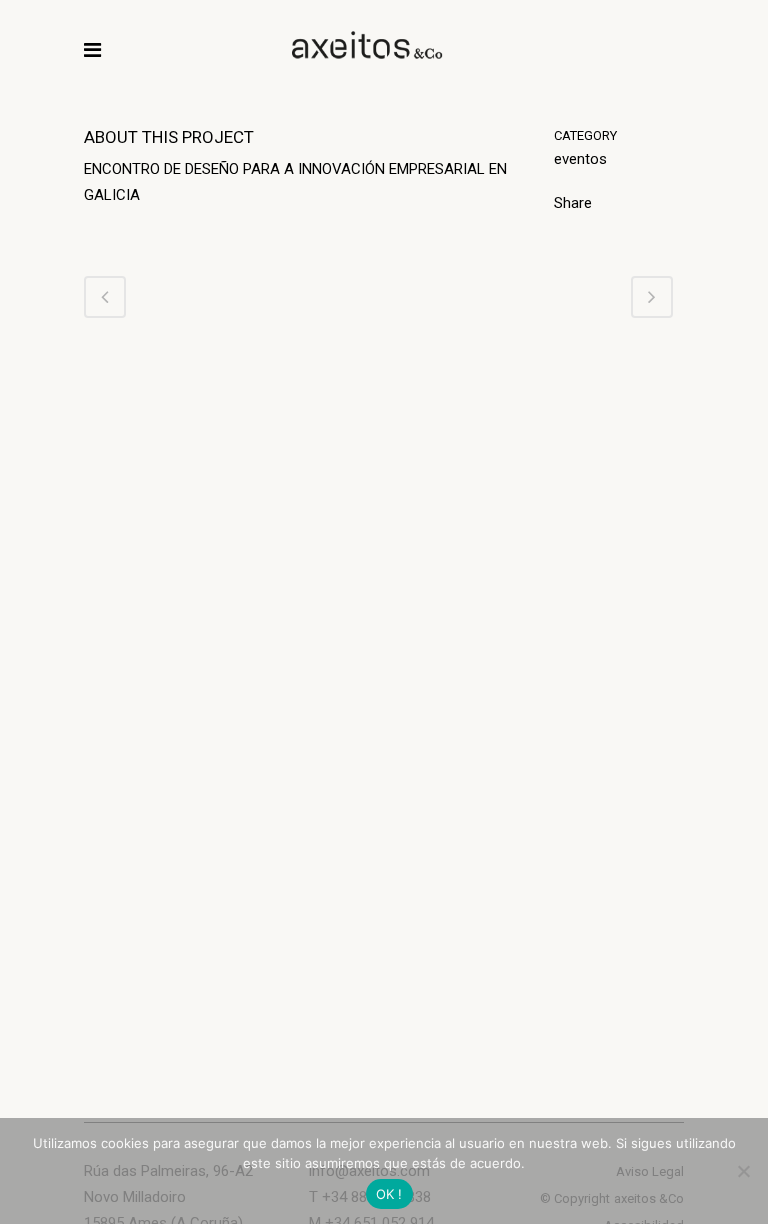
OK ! (389, 1194)
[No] (743, 1171)
